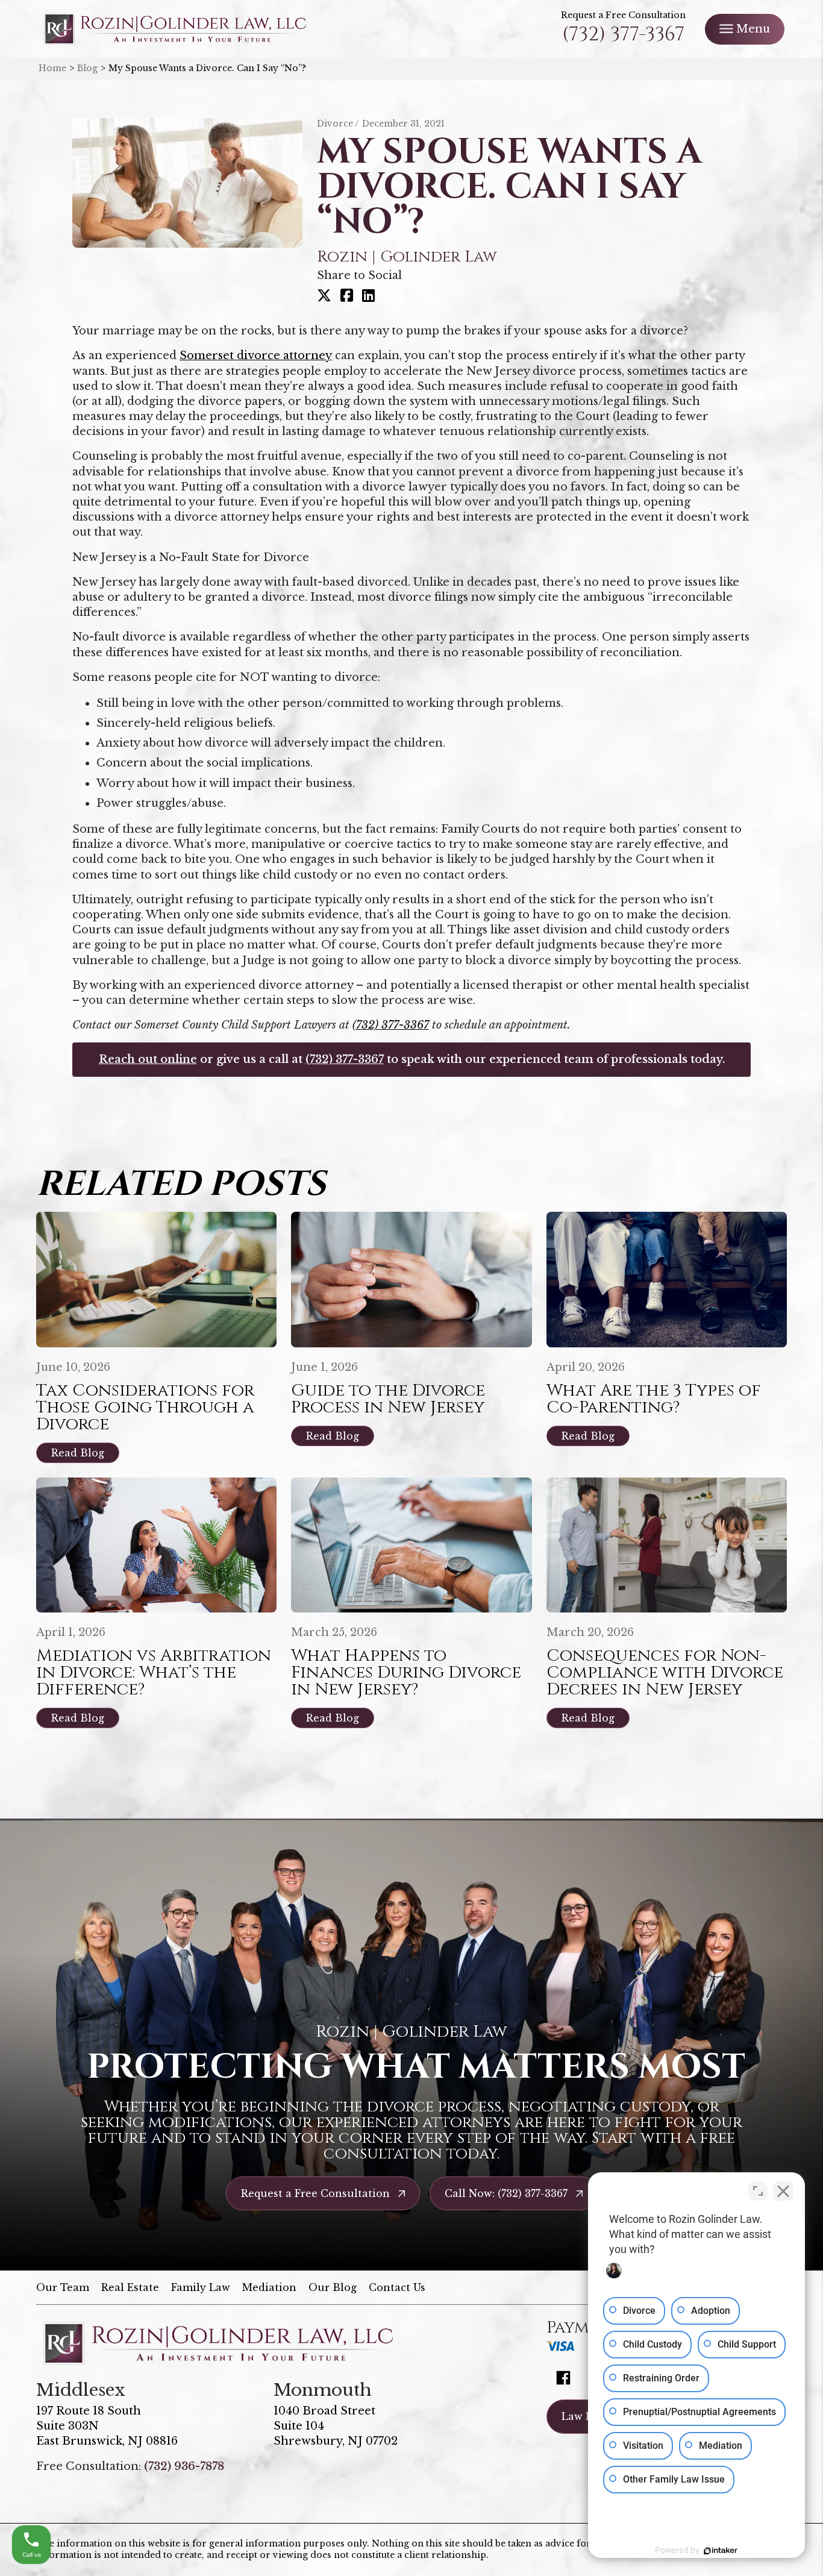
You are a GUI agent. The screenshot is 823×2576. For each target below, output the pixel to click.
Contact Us (397, 2287)
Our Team (63, 2287)
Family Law (201, 2287)
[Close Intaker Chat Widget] (783, 2191)
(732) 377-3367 (623, 35)
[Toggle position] (758, 2191)
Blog (87, 68)
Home (52, 68)
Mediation (269, 2287)
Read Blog (78, 1453)
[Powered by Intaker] (721, 2551)
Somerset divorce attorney (256, 356)
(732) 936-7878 (184, 2466)
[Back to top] (793, 30)
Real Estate (130, 2287)
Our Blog (333, 2287)
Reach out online (148, 1059)
